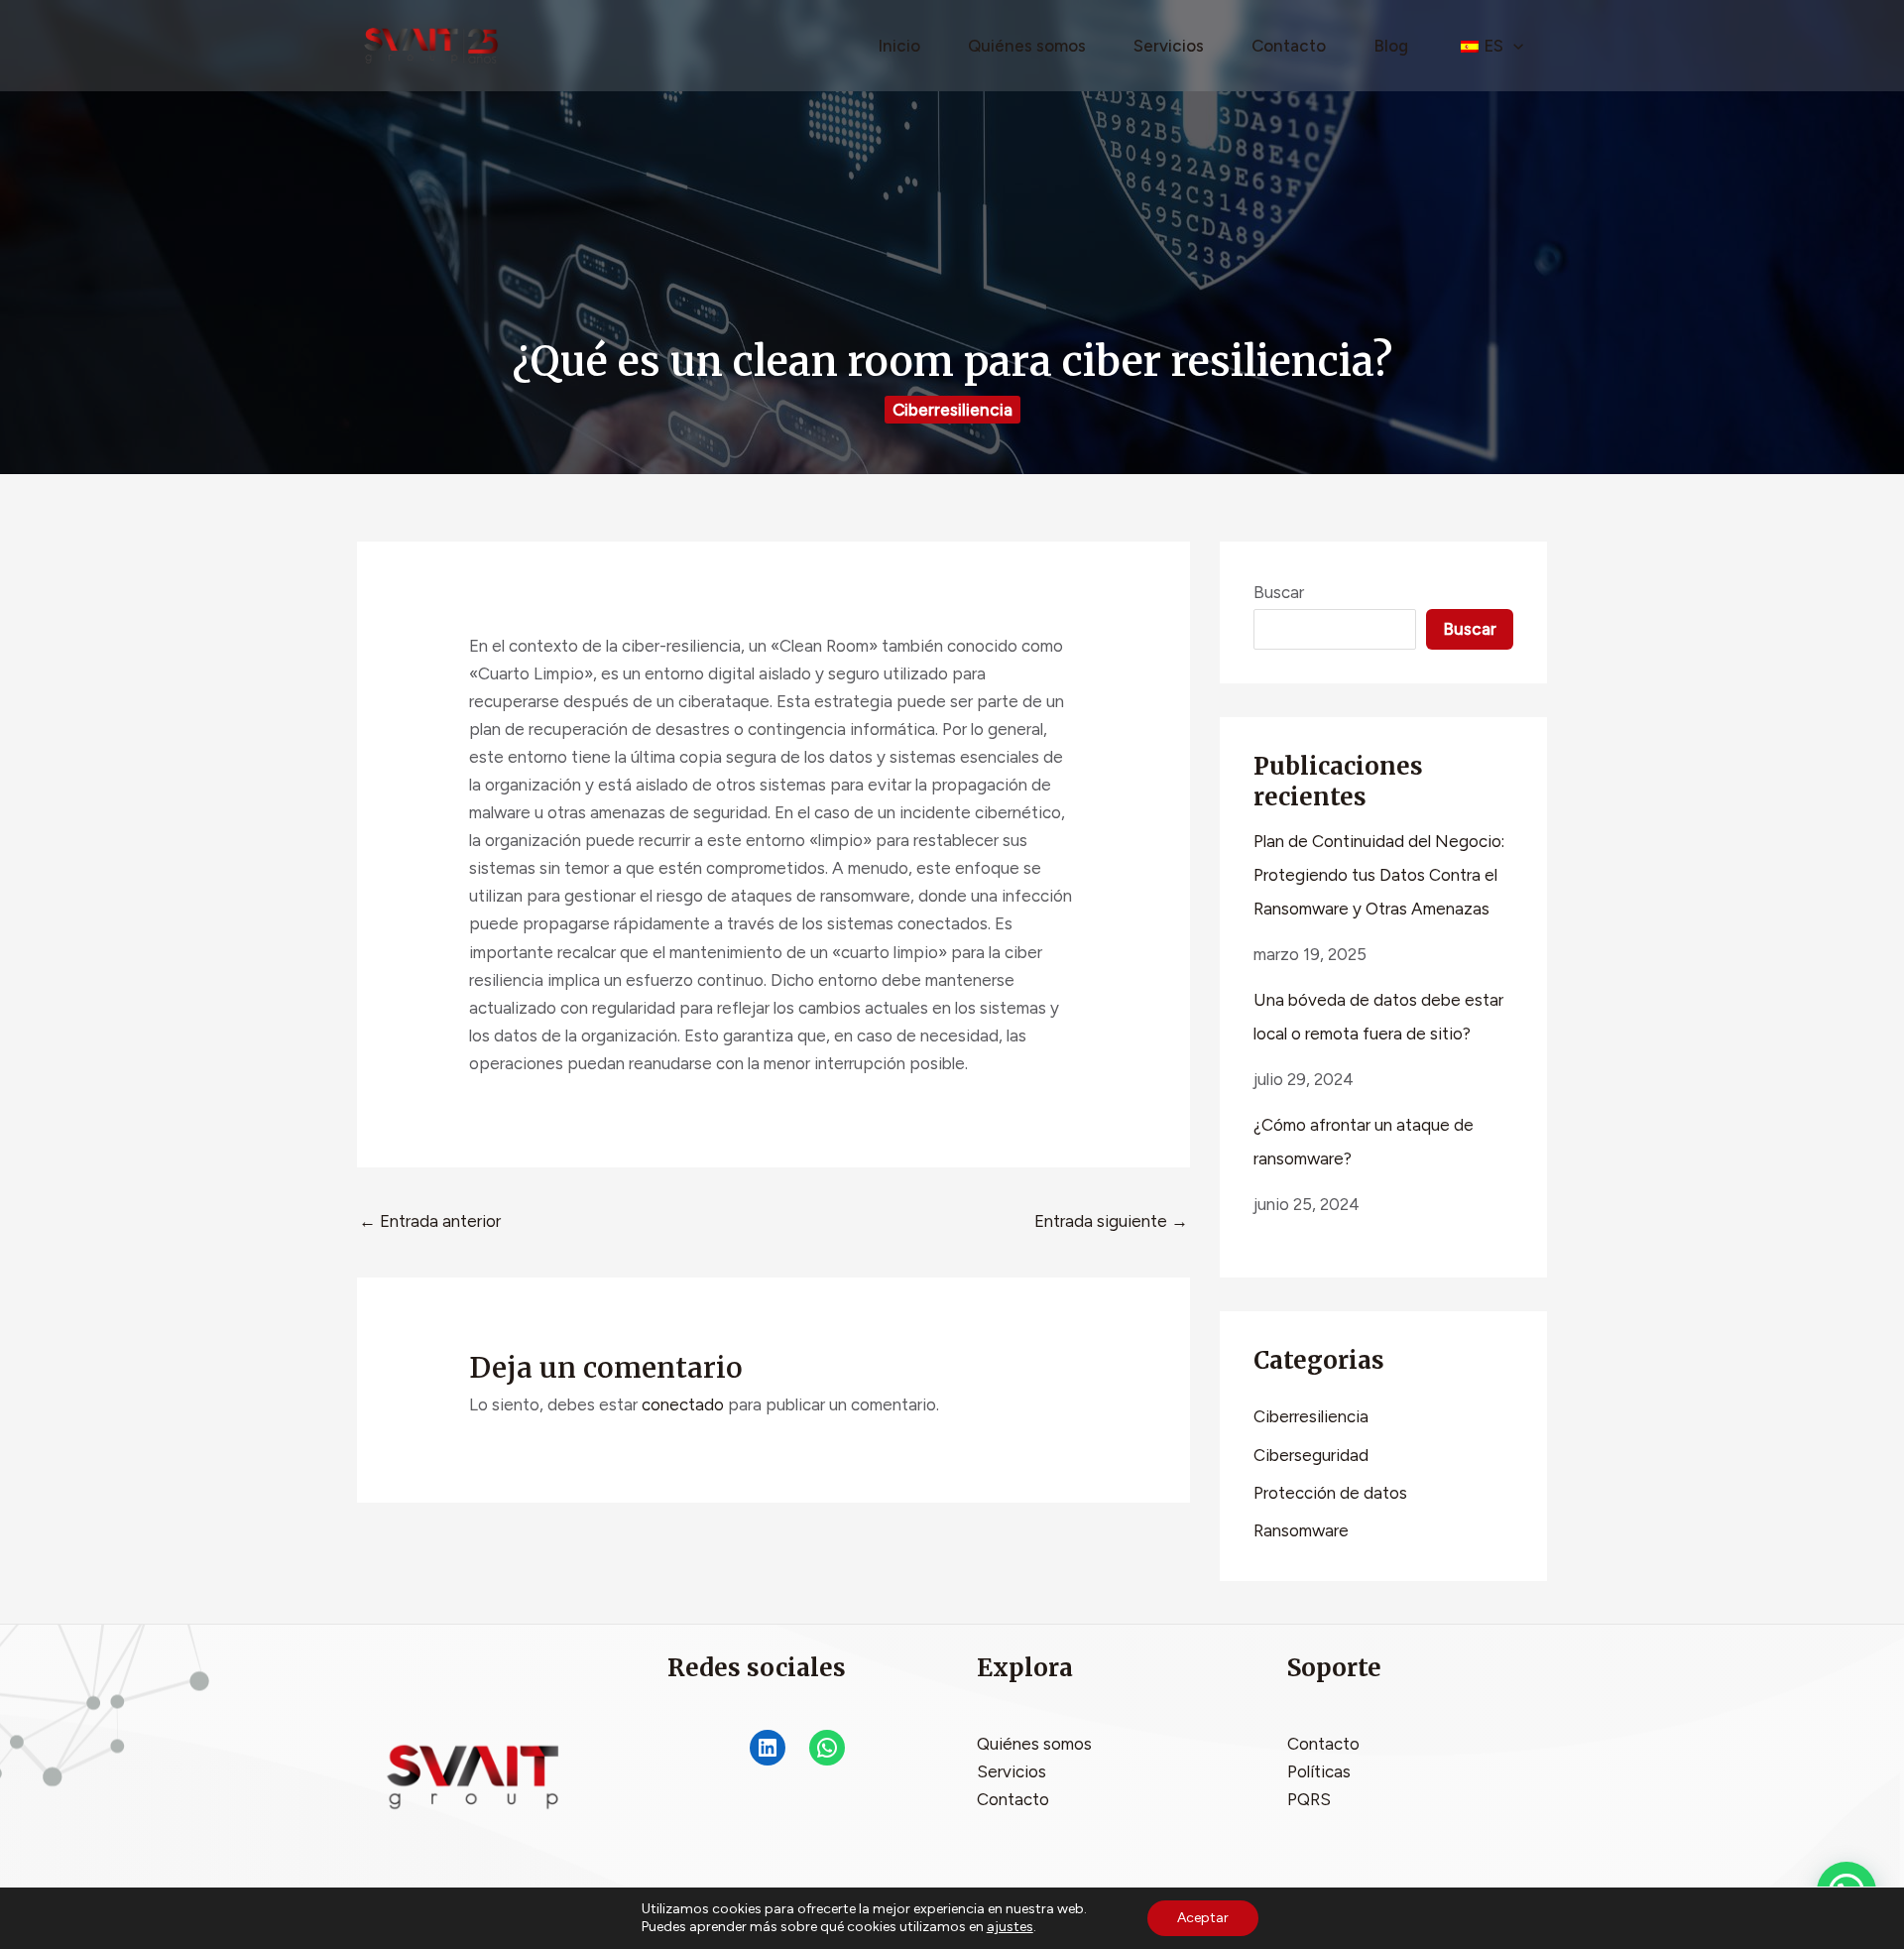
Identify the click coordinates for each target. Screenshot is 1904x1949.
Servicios (1169, 46)
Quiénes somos (1027, 46)
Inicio (899, 46)
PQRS (1309, 1799)
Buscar (1279, 592)
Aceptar (1203, 1918)
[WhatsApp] (827, 1748)
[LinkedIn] (768, 1748)
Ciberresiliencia (952, 410)
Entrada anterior (430, 1221)
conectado (683, 1404)
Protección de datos (1330, 1493)
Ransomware (1301, 1530)
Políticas (1319, 1771)
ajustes (1010, 1927)
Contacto (1289, 46)
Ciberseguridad (1311, 1455)
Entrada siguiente (1111, 1221)
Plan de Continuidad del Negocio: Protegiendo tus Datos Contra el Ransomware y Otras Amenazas (1379, 875)
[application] (1513, 46)
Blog (1391, 46)
